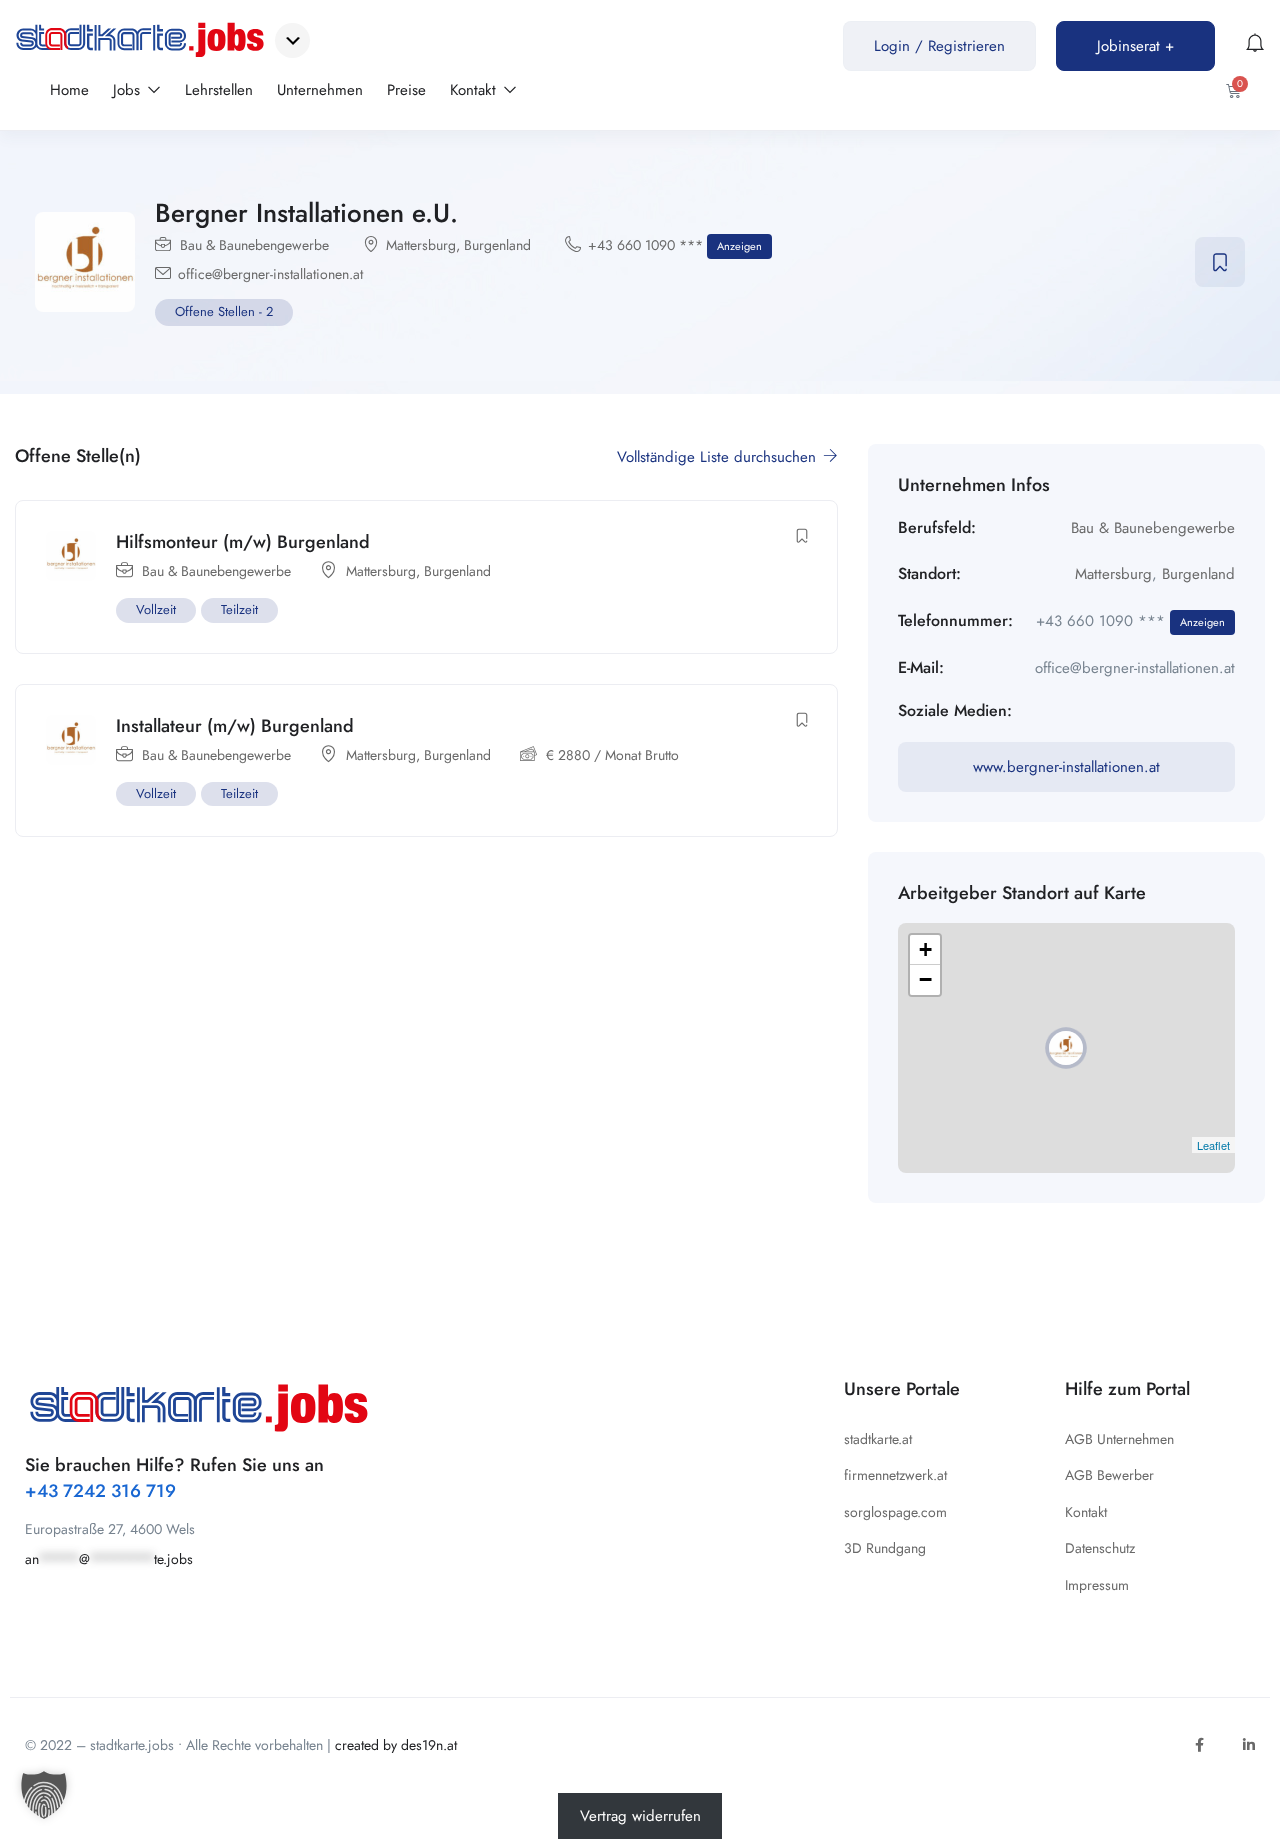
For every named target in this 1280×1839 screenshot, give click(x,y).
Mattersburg (421, 245)
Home (69, 90)
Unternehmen (320, 90)
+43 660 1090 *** (675, 245)
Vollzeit (156, 609)
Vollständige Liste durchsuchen (719, 457)
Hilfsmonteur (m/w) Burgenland (243, 542)
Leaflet (1213, 1145)
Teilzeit (239, 609)
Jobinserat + (1135, 46)
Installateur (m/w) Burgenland (235, 726)
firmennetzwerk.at (895, 1475)
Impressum (1097, 1585)
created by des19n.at (396, 1745)
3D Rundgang (885, 1548)
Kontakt (475, 90)
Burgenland (497, 245)
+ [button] (925, 949)
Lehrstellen (219, 90)
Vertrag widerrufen (640, 1816)
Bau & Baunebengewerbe (254, 245)
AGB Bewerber (1109, 1475)
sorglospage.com (895, 1512)
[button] (44, 1795)
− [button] (925, 979)
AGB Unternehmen (1119, 1439)
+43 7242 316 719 (100, 1491)
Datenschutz (1100, 1548)
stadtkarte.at (878, 1439)
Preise (406, 90)
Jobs (129, 90)
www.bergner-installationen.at (1066, 767)
